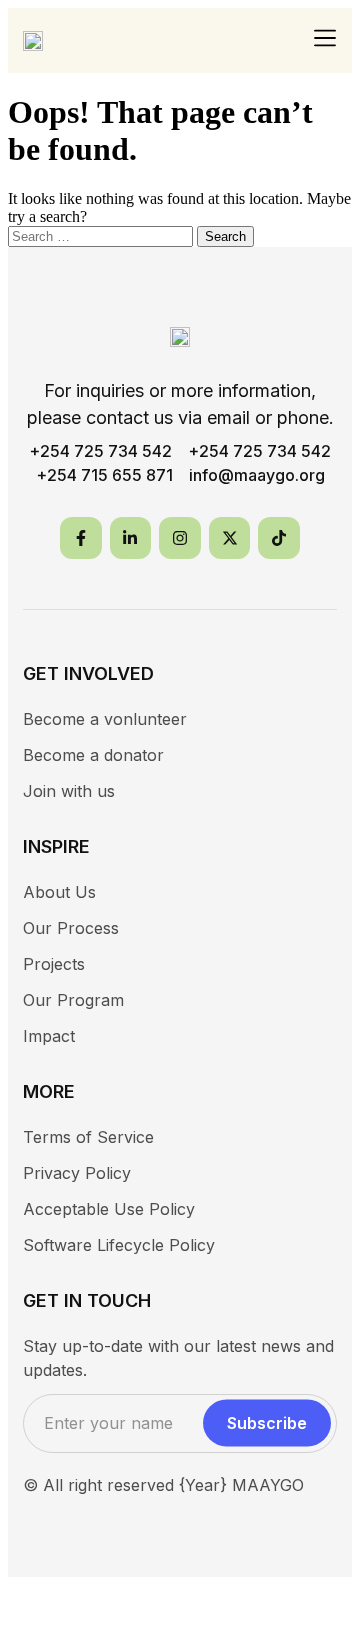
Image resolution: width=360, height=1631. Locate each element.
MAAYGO (268, 1485)
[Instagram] (180, 538)
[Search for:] (102, 235)
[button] (325, 39)
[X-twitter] (230, 538)
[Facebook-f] (81, 538)
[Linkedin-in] (131, 538)
